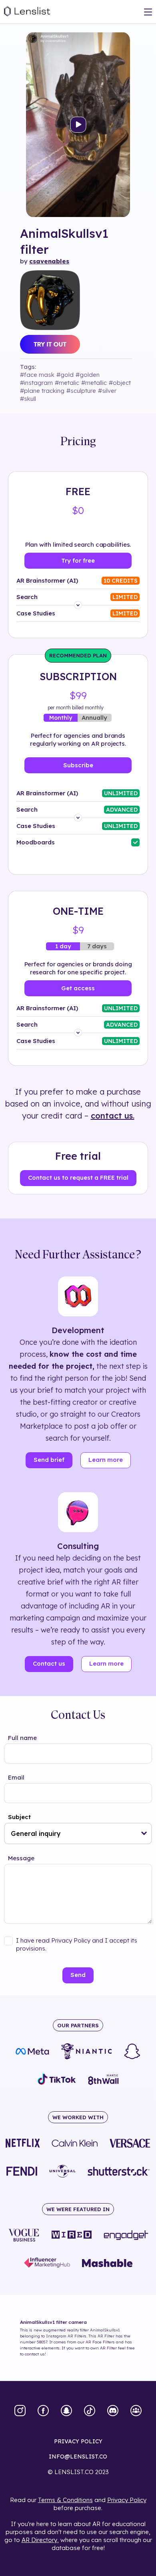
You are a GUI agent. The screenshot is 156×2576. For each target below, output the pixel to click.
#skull (28, 399)
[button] (144, 1833)
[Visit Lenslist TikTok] (90, 2411)
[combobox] (78, 1833)
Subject (19, 1817)
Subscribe (78, 765)
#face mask (37, 375)
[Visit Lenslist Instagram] (20, 2411)
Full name (22, 1738)
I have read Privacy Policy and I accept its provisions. (77, 1944)
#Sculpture (81, 391)
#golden (88, 375)
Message (21, 1858)
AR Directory (39, 2540)
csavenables (49, 261)
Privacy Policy (127, 2500)
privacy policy (78, 2441)
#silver (107, 391)
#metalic (67, 383)
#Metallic (94, 383)
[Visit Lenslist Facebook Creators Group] (136, 2411)
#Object (120, 383)
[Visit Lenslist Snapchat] (66, 2411)
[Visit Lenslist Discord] (113, 2411)
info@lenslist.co (78, 2457)
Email (16, 1777)
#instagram (36, 383)
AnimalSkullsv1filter (64, 241)
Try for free (78, 560)
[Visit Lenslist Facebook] (43, 2411)
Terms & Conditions (65, 2500)
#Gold (65, 375)
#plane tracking (42, 391)
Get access (78, 988)
